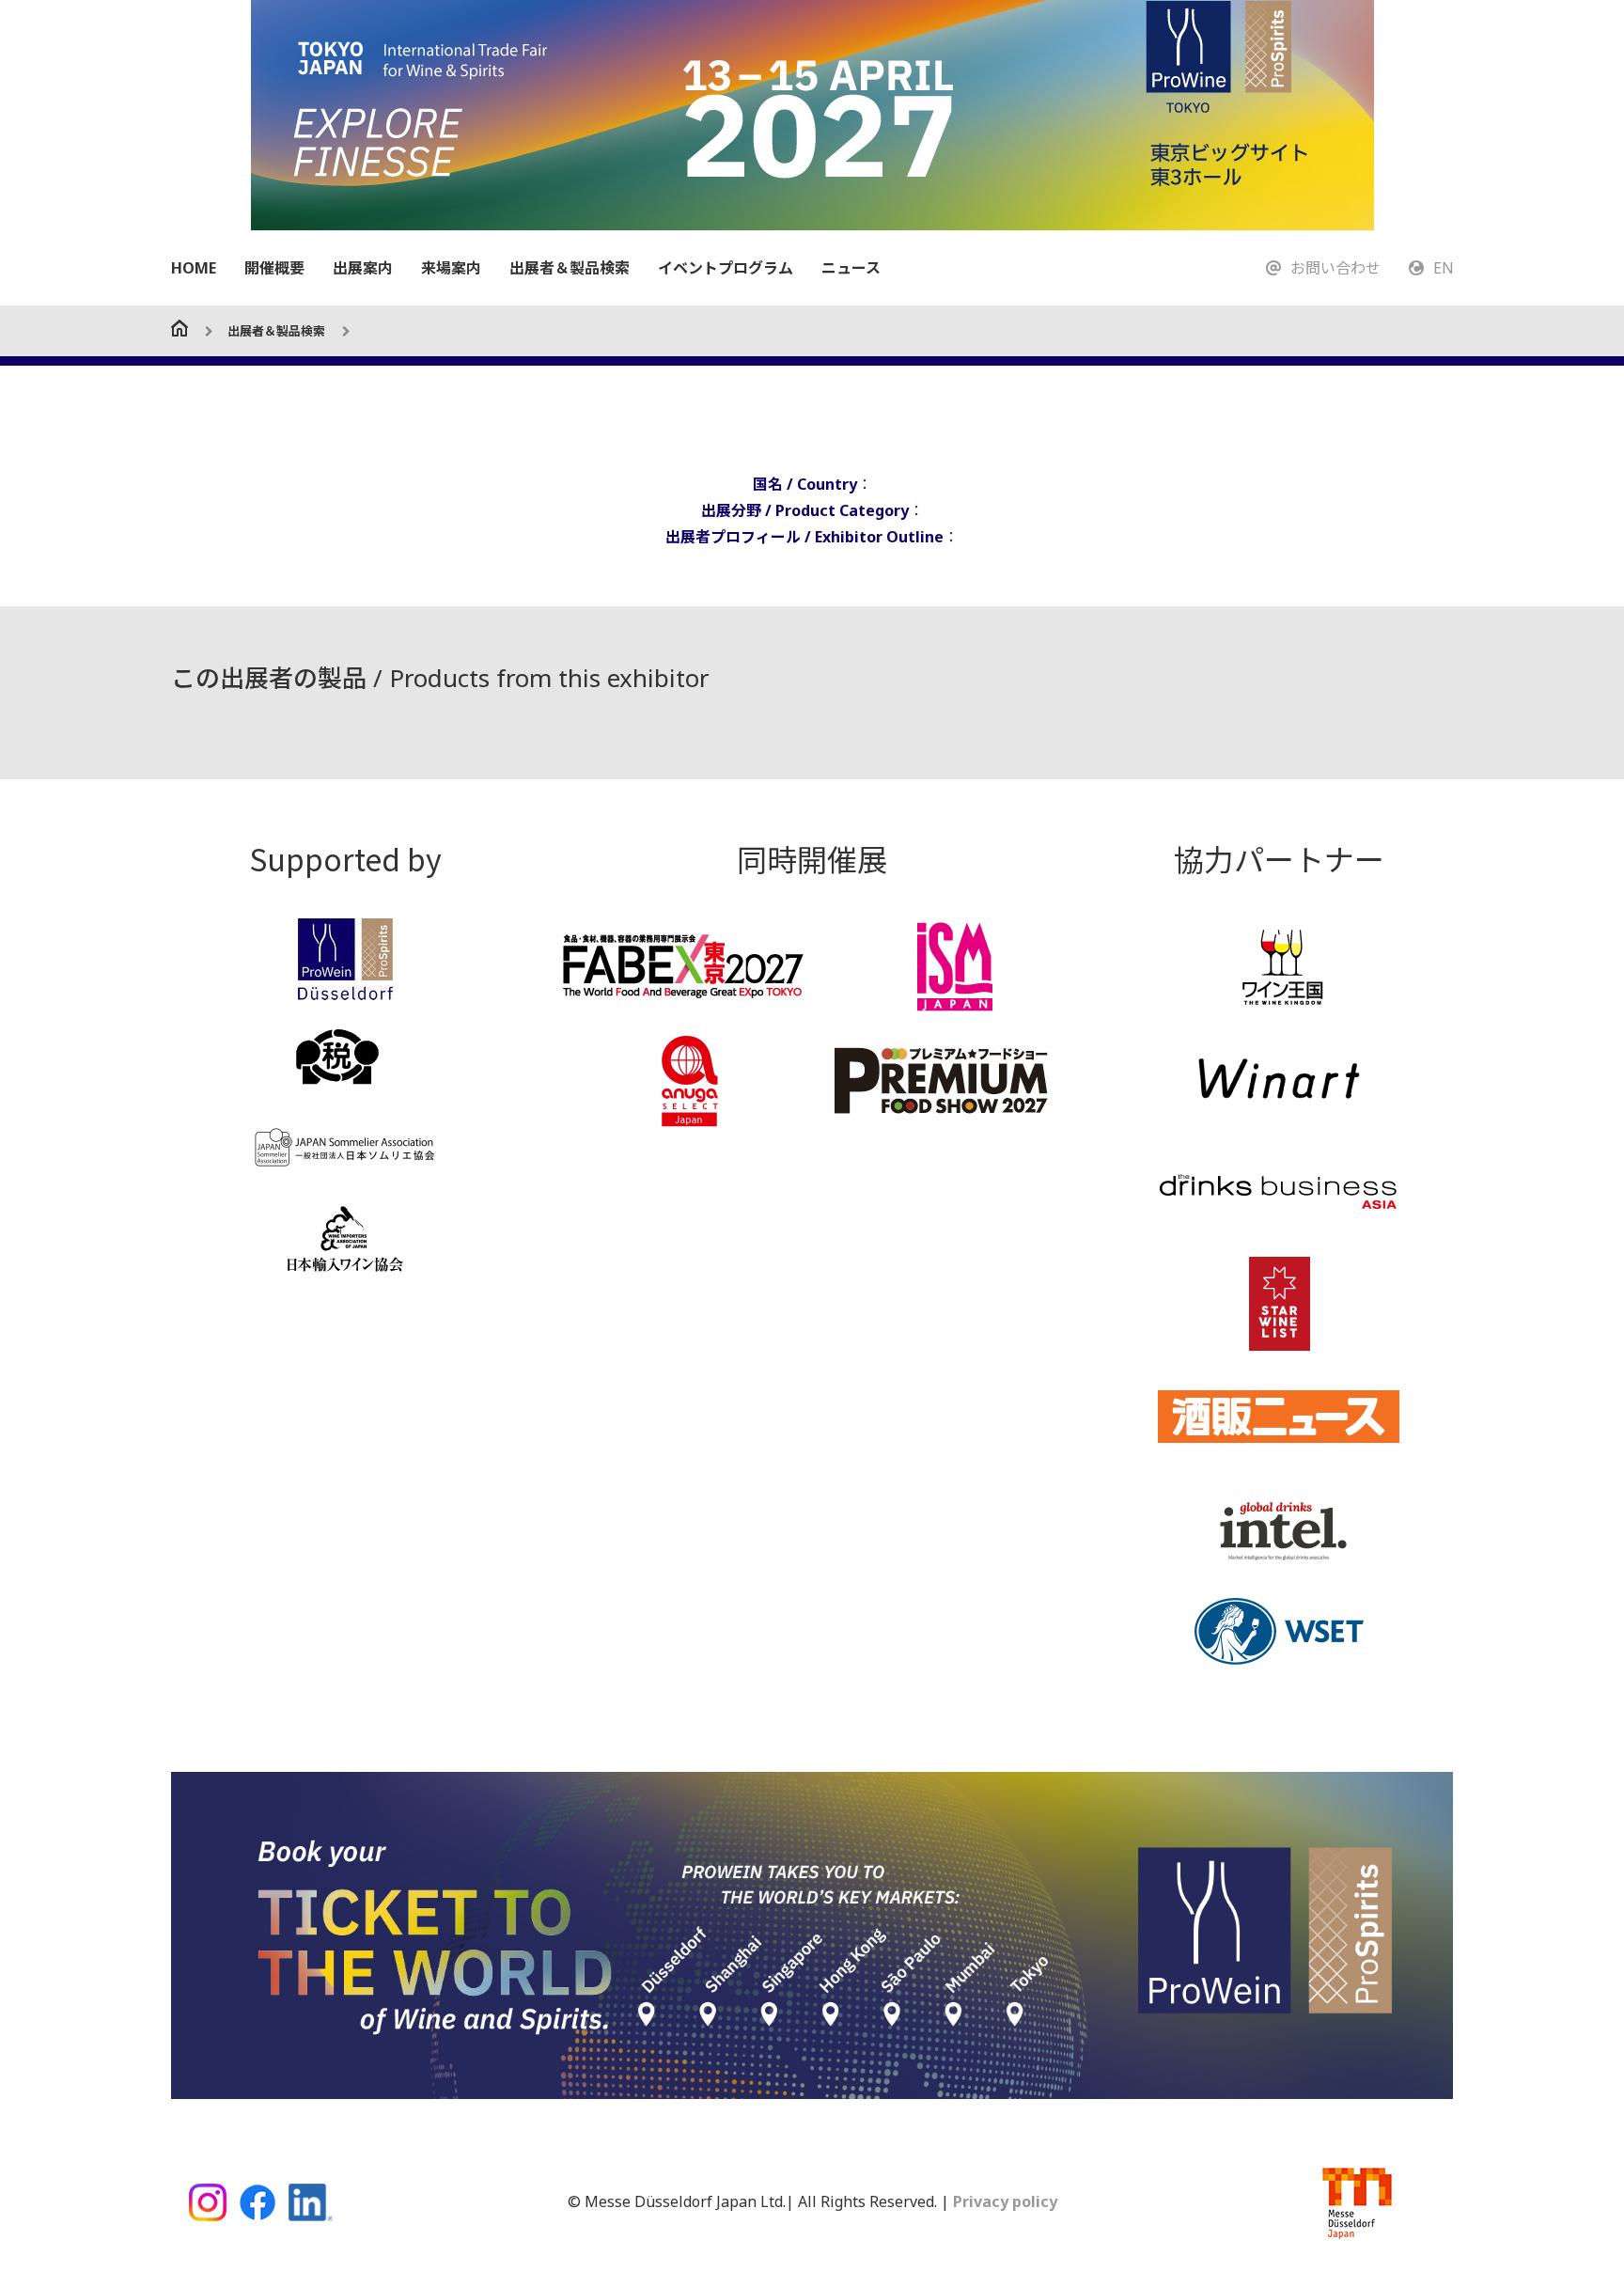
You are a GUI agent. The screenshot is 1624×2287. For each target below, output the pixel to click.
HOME (194, 268)
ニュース (851, 268)
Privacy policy (1003, 2201)
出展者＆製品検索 (570, 268)
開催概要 (274, 268)
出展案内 (363, 268)
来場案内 (451, 268)
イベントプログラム (726, 268)
